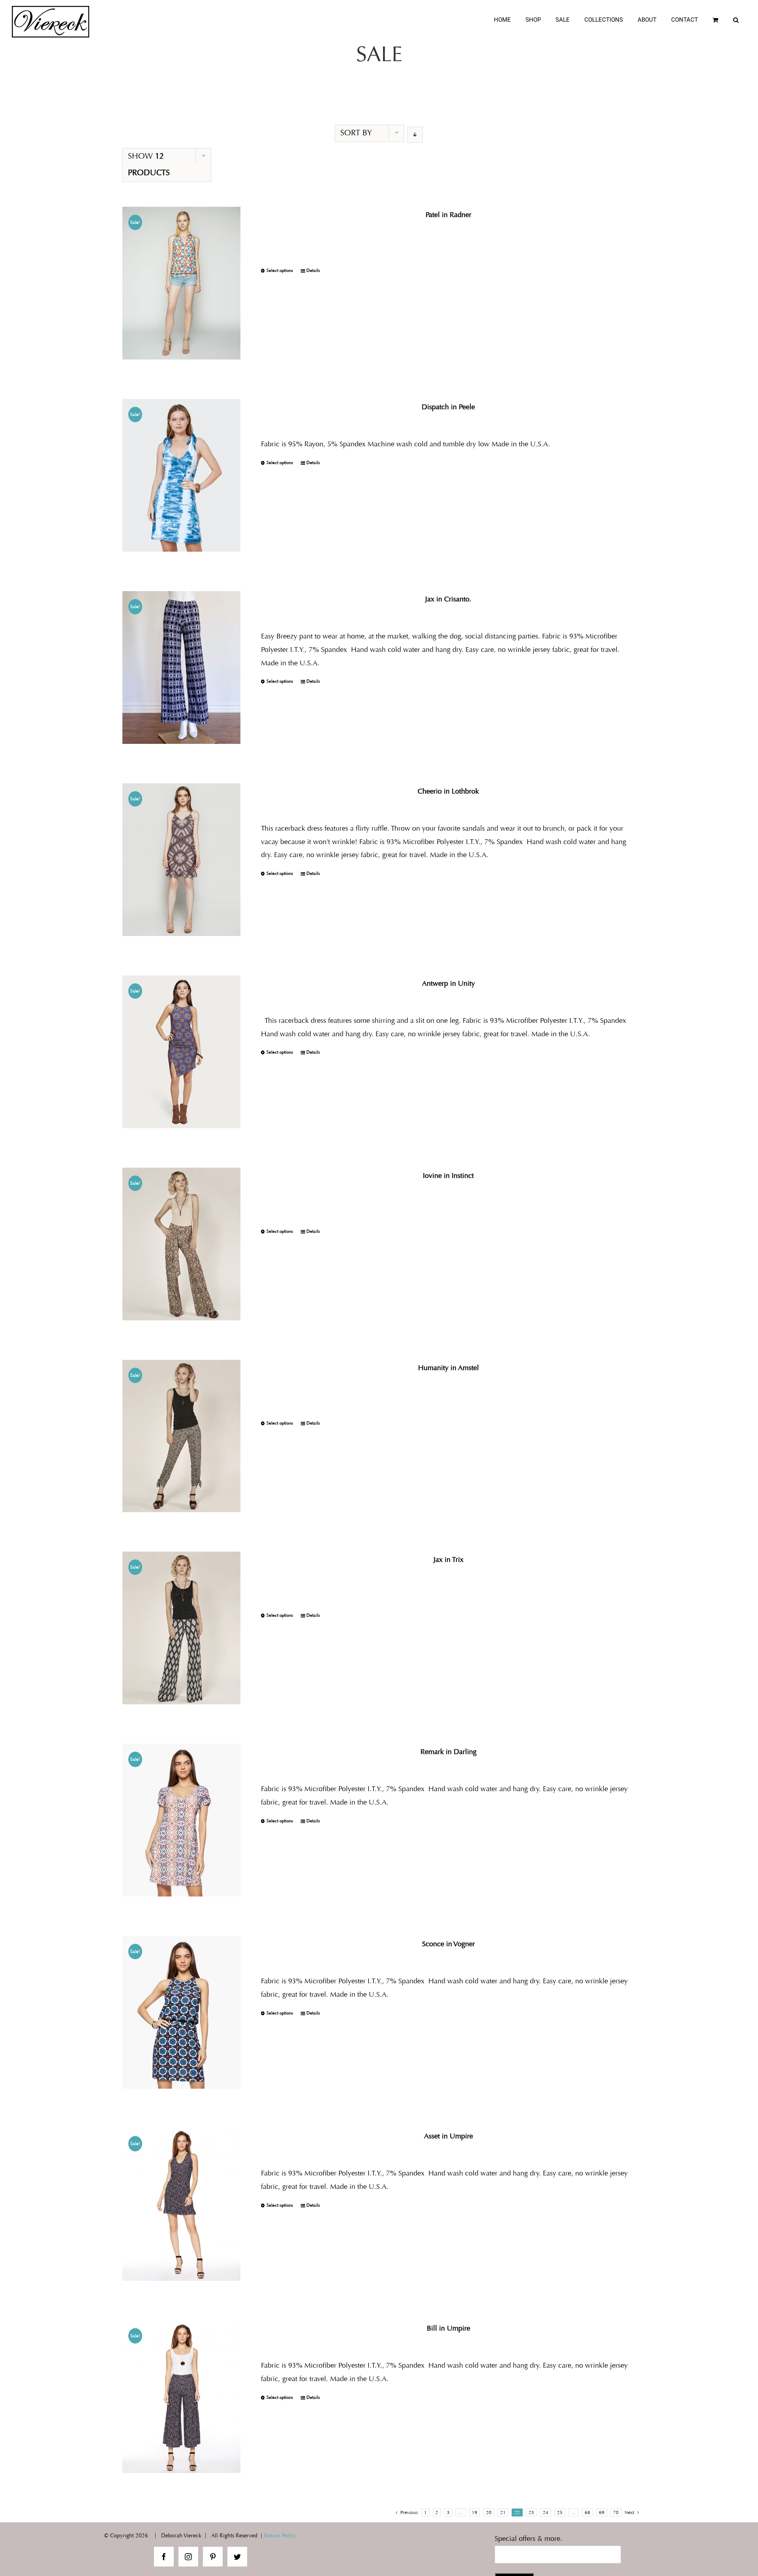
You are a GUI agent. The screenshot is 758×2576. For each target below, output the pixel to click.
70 (616, 2512)
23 (531, 2512)
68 (587, 2512)
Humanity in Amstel (448, 1368)
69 (602, 2512)
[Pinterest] (213, 2557)
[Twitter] (237, 2557)
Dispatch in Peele (448, 407)
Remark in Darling (448, 1752)
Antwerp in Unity (448, 983)
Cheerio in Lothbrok (448, 791)
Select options (280, 271)
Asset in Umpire (448, 2136)
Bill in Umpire (448, 2328)
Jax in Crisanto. (448, 599)
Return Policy (280, 2536)
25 (560, 2512)
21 (503, 2512)
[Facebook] (164, 2557)
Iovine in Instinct (448, 1176)
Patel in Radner (448, 215)
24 (546, 2512)
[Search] (736, 20)
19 (475, 2512)
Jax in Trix (448, 1559)
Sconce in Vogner (448, 1944)
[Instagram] (188, 2557)
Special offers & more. (528, 2539)
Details (313, 271)
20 (489, 2512)
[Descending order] (415, 135)
